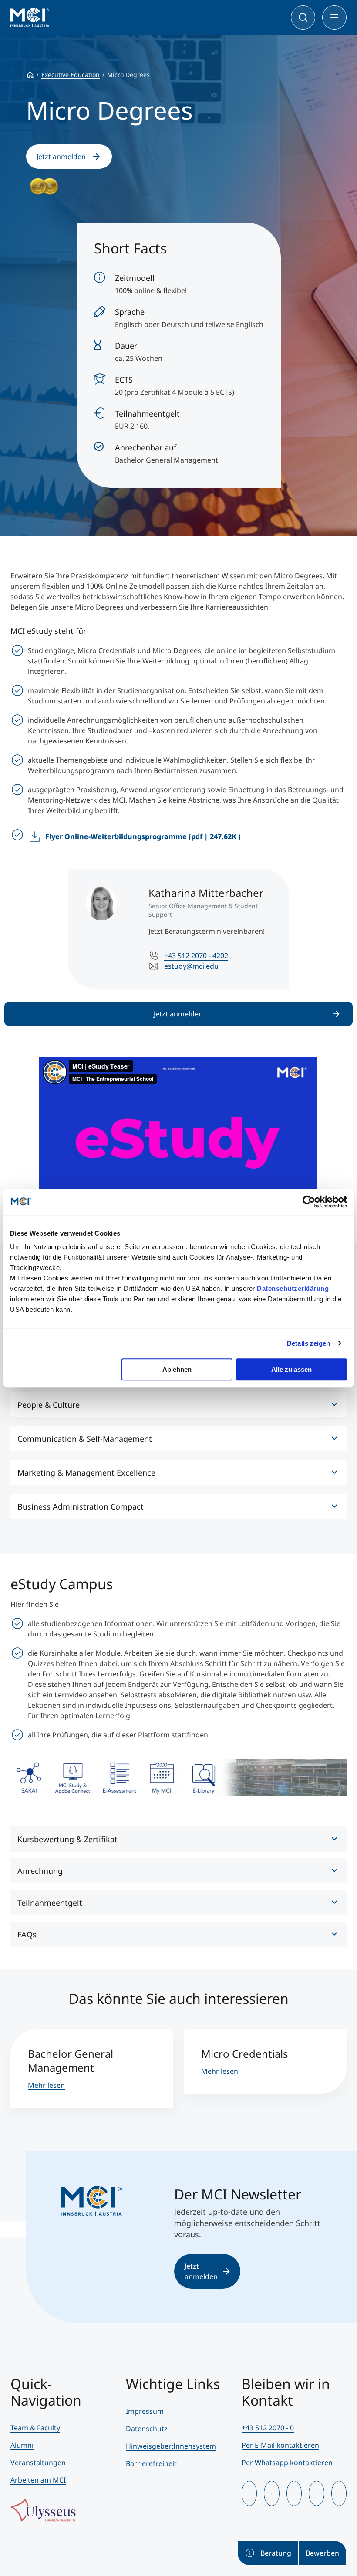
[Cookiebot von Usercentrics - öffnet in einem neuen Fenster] (309, 1202)
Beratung (276, 2553)
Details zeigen (308, 1343)
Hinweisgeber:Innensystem (171, 2446)
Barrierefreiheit (151, 2463)
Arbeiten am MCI (38, 2480)
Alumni (22, 2445)
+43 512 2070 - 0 (268, 2428)
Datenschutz (147, 2429)
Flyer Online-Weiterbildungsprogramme (143, 836)
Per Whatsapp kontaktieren (287, 2463)
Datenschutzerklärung (293, 1288)
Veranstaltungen (38, 2463)
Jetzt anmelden (61, 157)
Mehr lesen (46, 2085)
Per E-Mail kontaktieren (280, 2445)
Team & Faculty (35, 2428)
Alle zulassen (291, 1369)
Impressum (145, 2411)
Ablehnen (177, 1369)
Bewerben (322, 2553)
